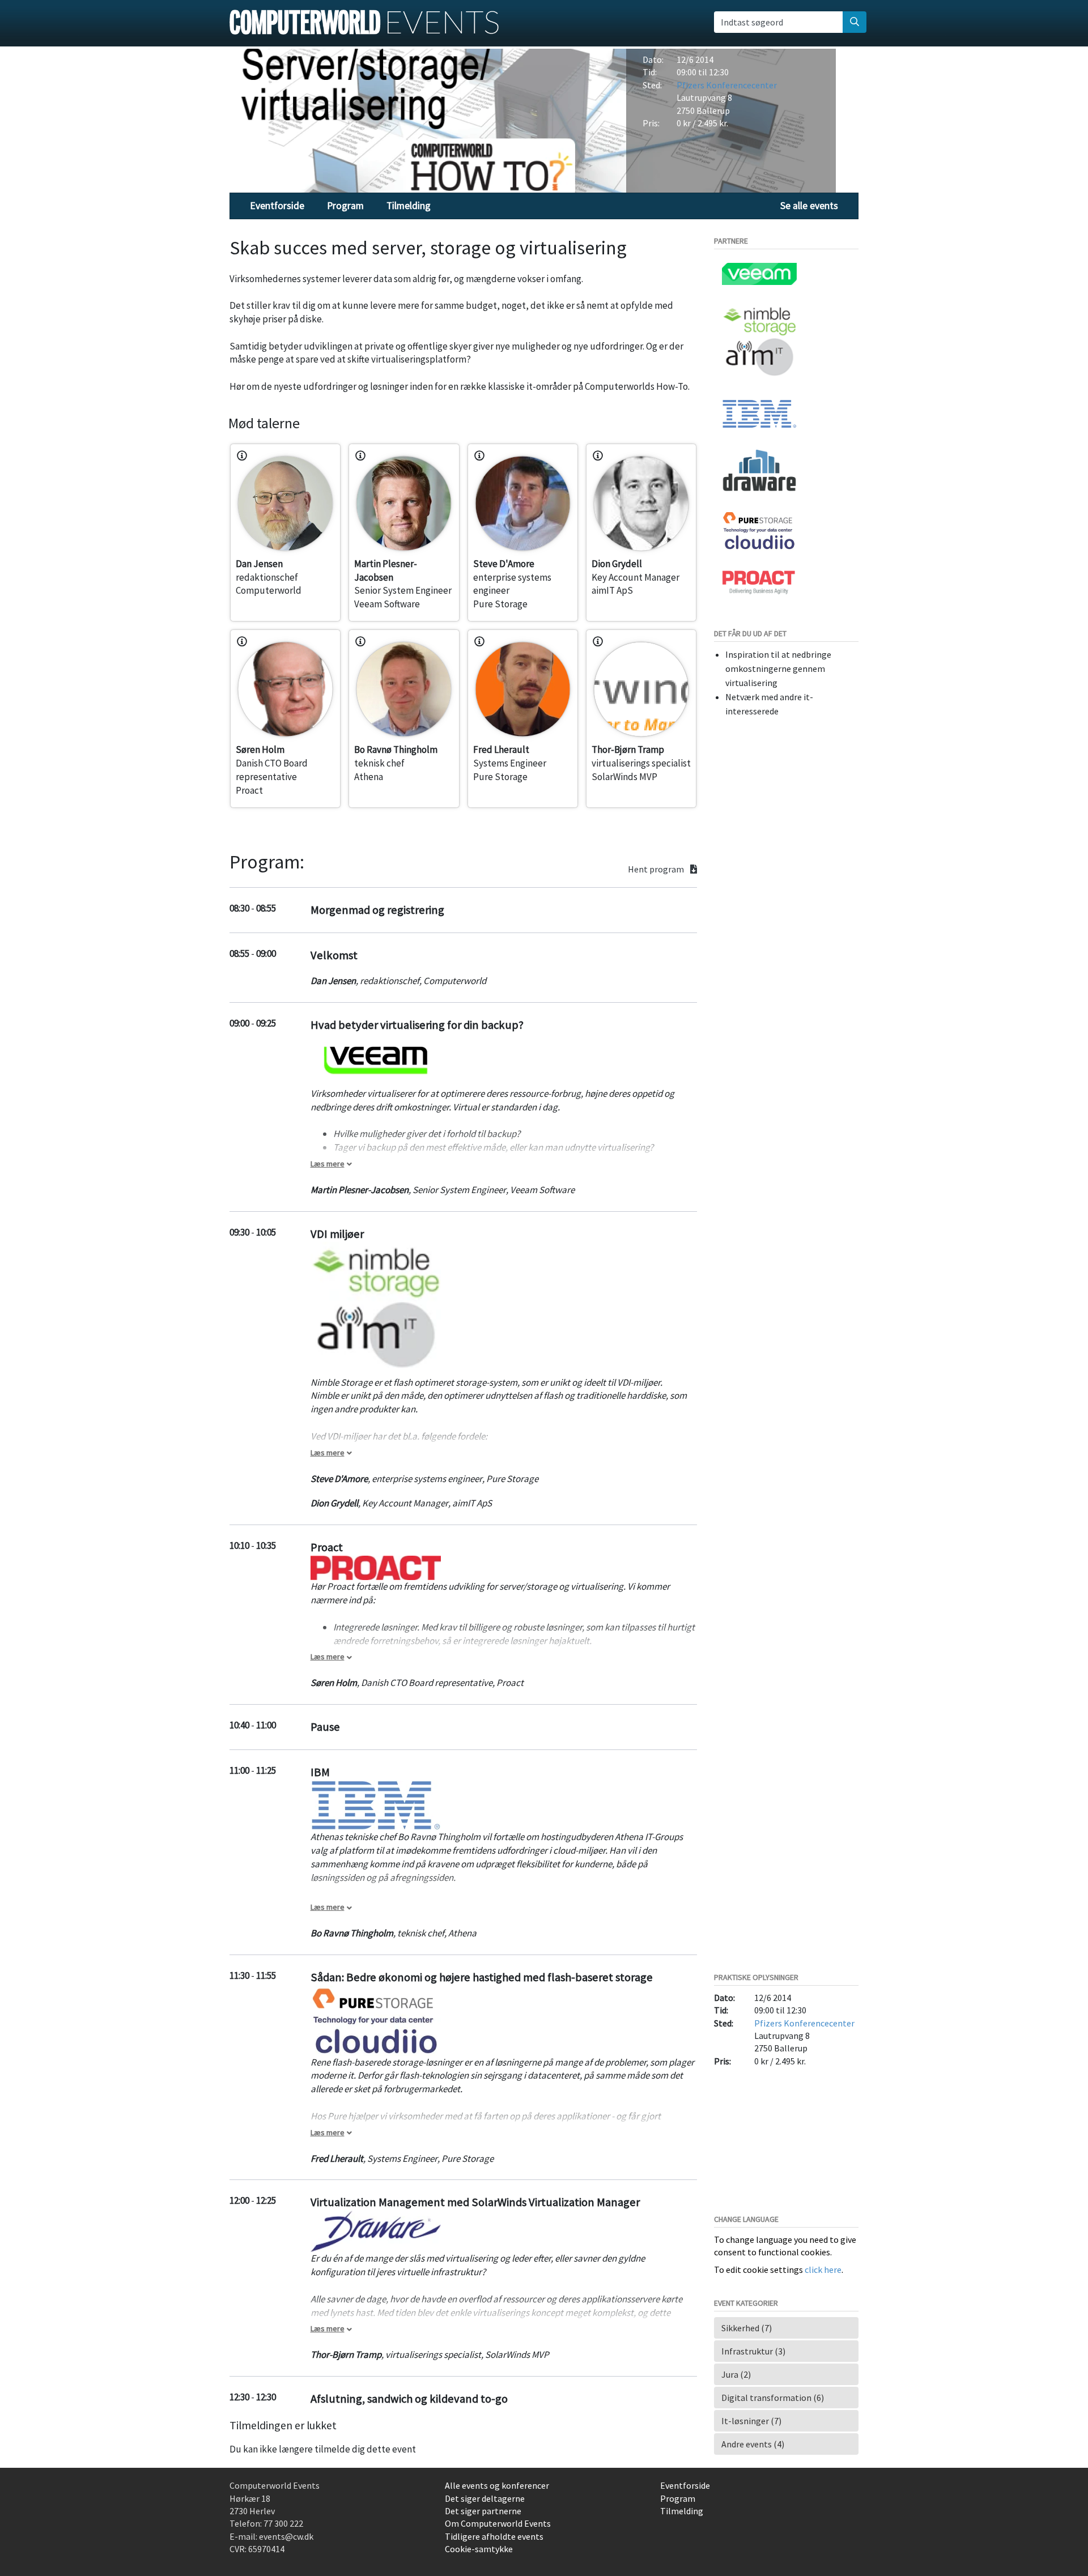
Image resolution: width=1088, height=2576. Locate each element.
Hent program (657, 869)
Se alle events (809, 206)
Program (345, 206)
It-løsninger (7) (751, 2421)
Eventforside (277, 206)
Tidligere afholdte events (494, 2536)
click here (823, 2270)
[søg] (855, 22)
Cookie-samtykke (479, 2549)
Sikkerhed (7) (747, 2328)
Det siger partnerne (483, 2511)
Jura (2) (736, 2374)
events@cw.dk (286, 2536)
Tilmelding (409, 206)
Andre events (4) (753, 2444)
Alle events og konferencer (497, 2485)
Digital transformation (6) (773, 2398)
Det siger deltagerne (485, 2498)
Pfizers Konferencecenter (727, 85)
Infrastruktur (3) (753, 2351)
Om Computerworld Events (498, 2523)
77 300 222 (283, 2523)
